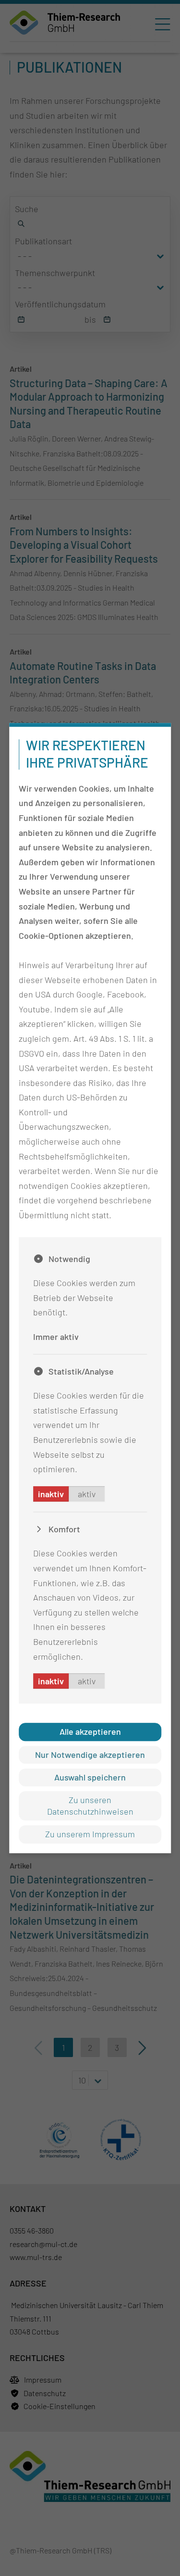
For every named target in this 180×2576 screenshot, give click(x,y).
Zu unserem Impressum (90, 1834)
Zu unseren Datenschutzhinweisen (90, 1806)
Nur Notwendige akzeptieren (90, 1755)
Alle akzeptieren (90, 1731)
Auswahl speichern (90, 1777)
